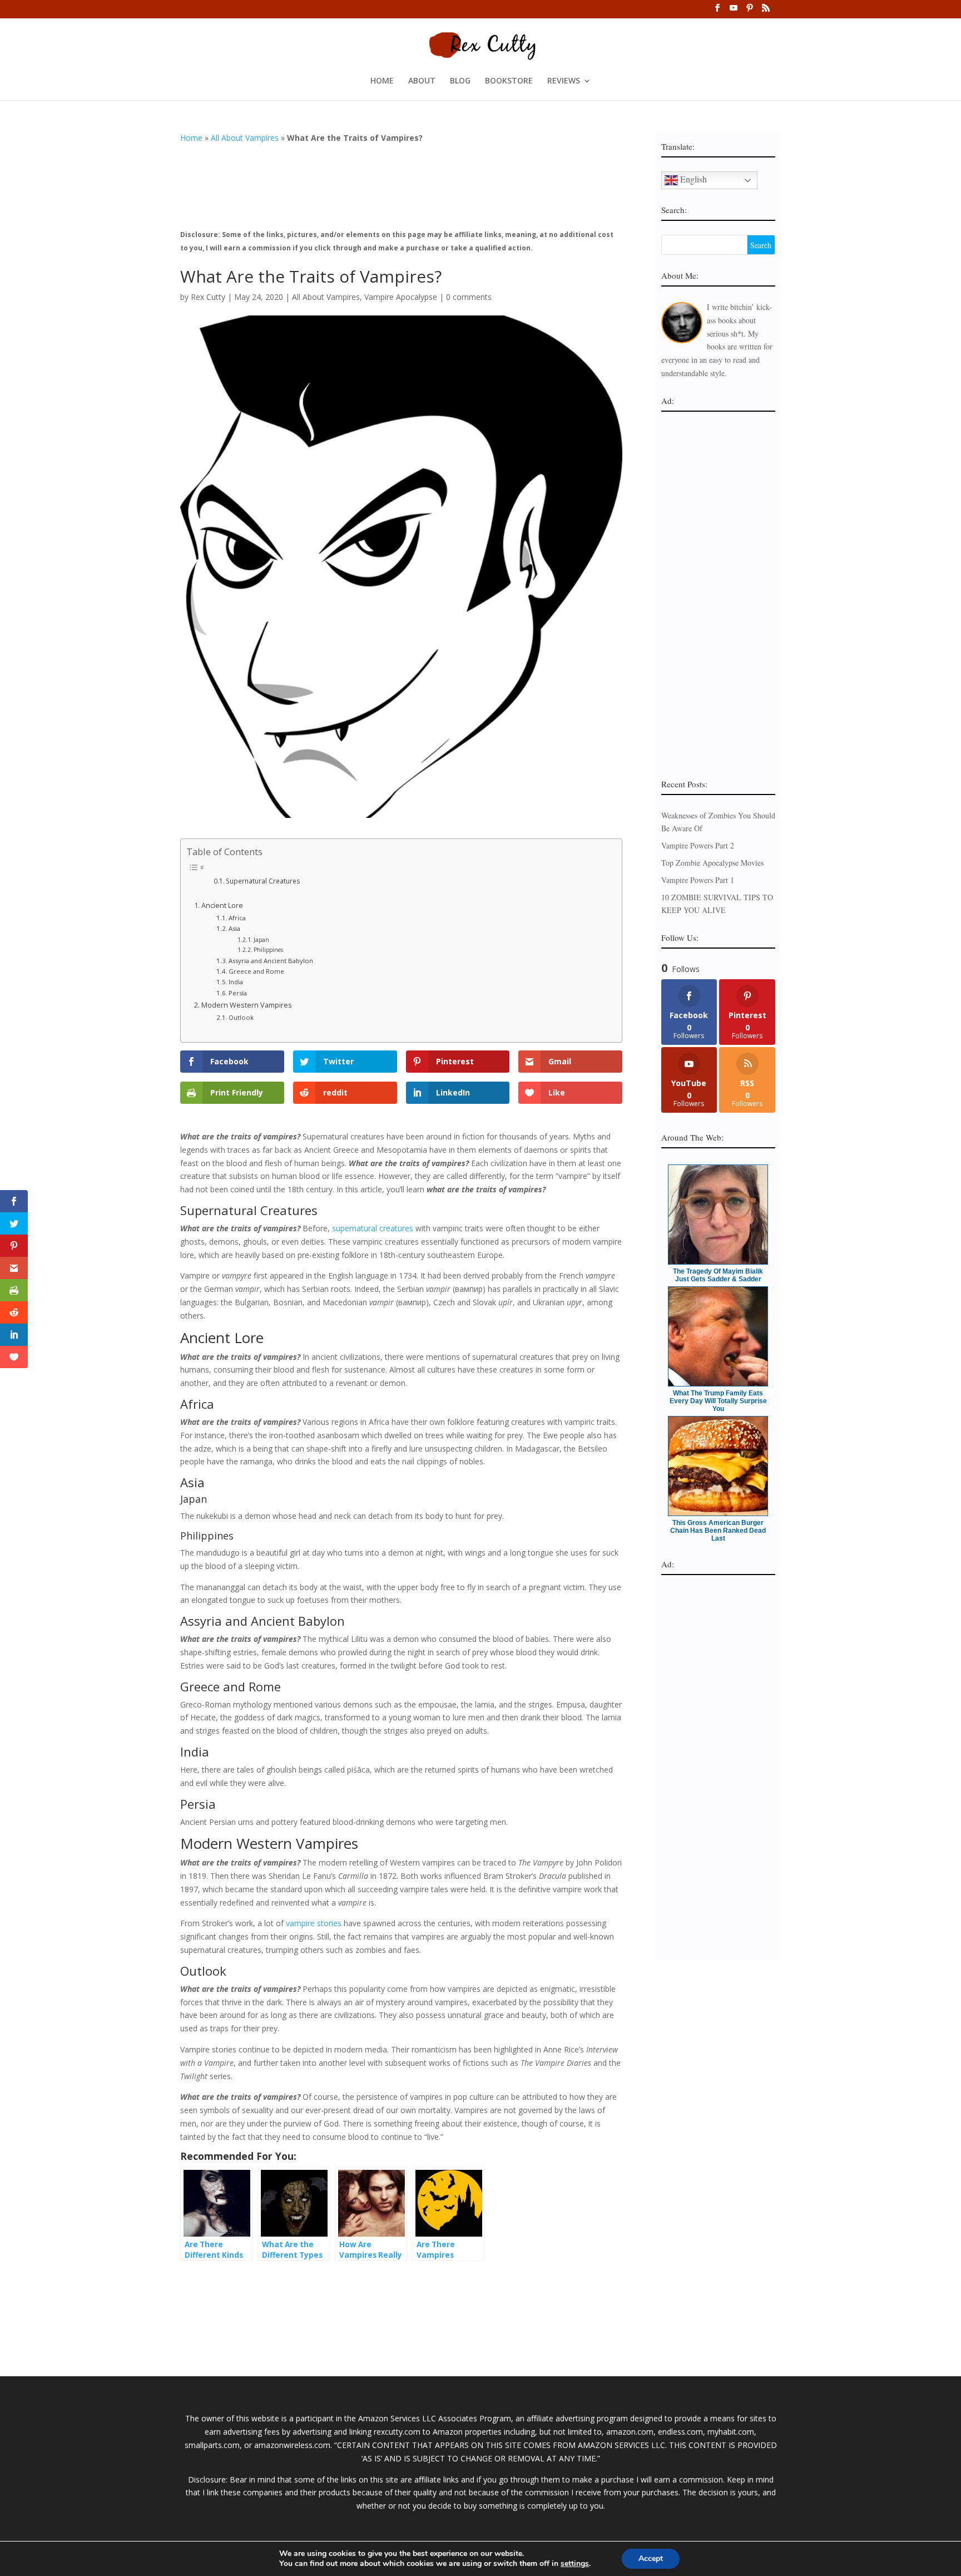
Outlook (241, 1017)
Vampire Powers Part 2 (698, 845)
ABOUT (422, 81)
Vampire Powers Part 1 (698, 880)
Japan (261, 940)
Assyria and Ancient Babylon (271, 961)
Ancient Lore (222, 905)
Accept (651, 2558)
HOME (382, 81)
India (236, 982)
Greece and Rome (256, 971)
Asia (234, 928)
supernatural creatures (373, 1228)
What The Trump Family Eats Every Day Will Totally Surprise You (718, 1401)
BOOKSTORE (509, 81)
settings (575, 2564)
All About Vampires (245, 138)
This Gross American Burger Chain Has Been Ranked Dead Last (718, 1531)
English (692, 179)
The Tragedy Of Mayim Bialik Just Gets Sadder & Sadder (718, 1275)
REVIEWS (564, 81)
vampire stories (314, 1923)
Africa (237, 918)
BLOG (460, 81)
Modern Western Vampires (247, 1005)
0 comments (469, 297)
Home (191, 138)
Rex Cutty (208, 297)
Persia (238, 993)
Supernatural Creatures (263, 881)
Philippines (268, 950)
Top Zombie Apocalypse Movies (712, 863)
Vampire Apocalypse (401, 297)
